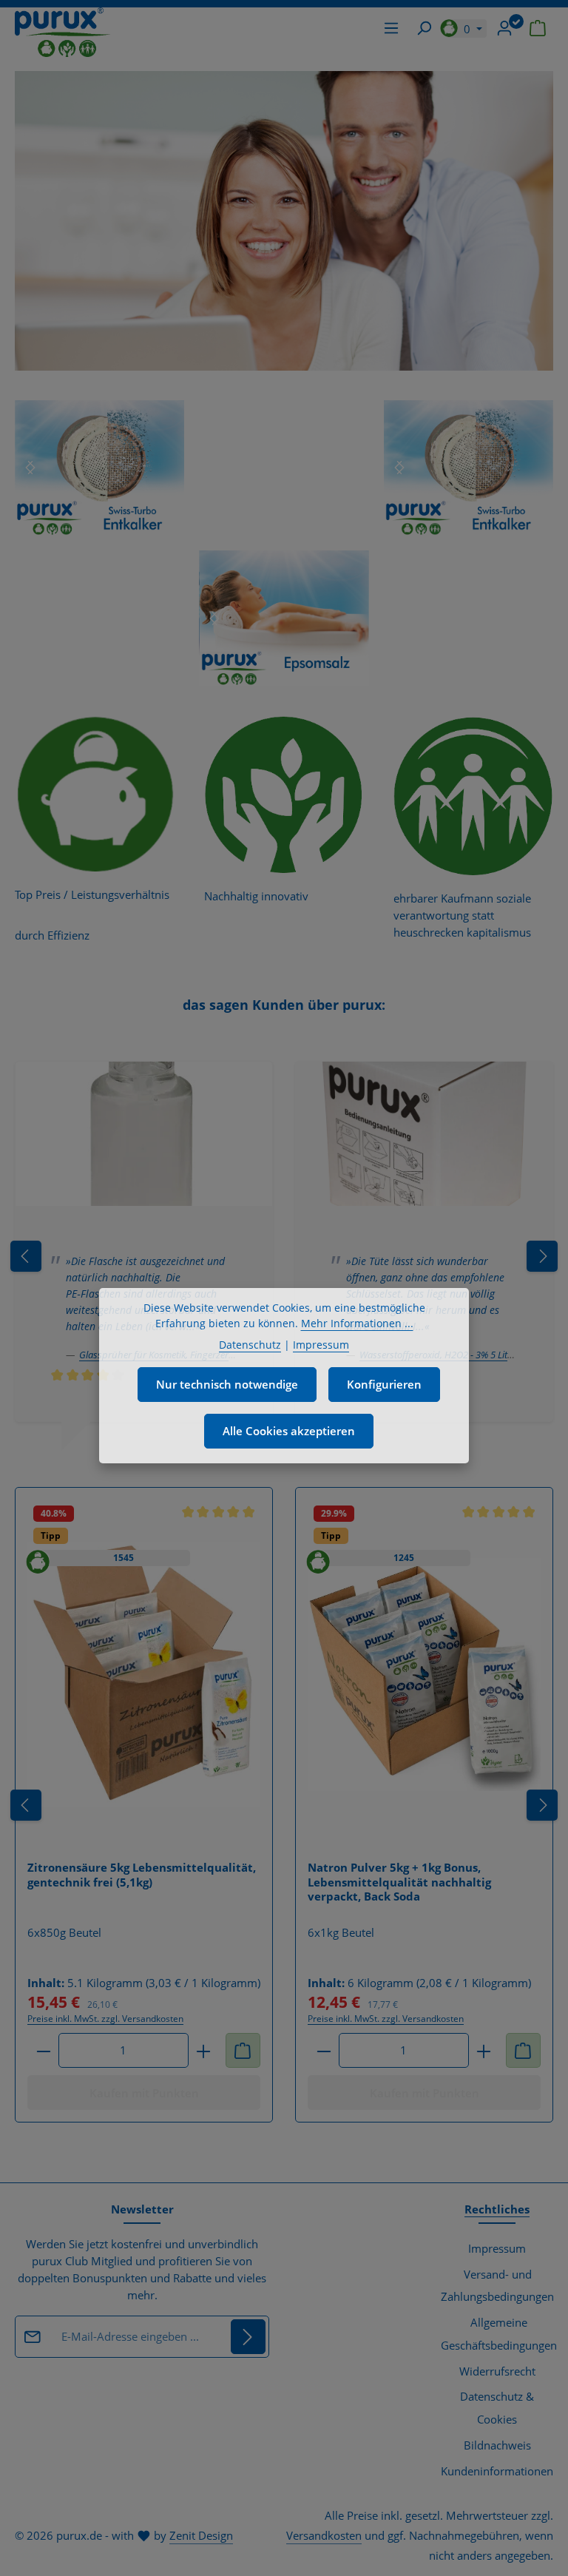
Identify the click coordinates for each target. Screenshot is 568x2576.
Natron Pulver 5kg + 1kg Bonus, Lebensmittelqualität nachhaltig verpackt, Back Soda (399, 1882)
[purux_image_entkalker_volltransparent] (99, 468)
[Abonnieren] (248, 2337)
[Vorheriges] (26, 1805)
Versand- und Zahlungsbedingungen (497, 2286)
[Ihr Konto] (504, 28)
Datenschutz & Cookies (497, 2408)
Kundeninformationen (497, 2471)
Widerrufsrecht (497, 2371)
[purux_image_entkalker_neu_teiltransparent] (469, 468)
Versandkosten (324, 2535)
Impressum (497, 2248)
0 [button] (469, 29)
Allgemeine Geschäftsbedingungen (499, 2334)
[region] (99, 468)
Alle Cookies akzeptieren (289, 1431)
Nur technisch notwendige (227, 1384)
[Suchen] (424, 28)
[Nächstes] (30, 468)
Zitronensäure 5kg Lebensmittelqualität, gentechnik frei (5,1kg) (142, 1875)
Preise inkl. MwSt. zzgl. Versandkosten (105, 2019)
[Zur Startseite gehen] (63, 32)
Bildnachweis (497, 2445)
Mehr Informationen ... (357, 1323)
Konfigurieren (384, 1384)
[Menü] (391, 28)
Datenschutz (250, 1345)
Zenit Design (201, 2535)
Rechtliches (497, 2209)
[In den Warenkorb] (243, 2050)
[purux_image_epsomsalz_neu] (284, 618)
